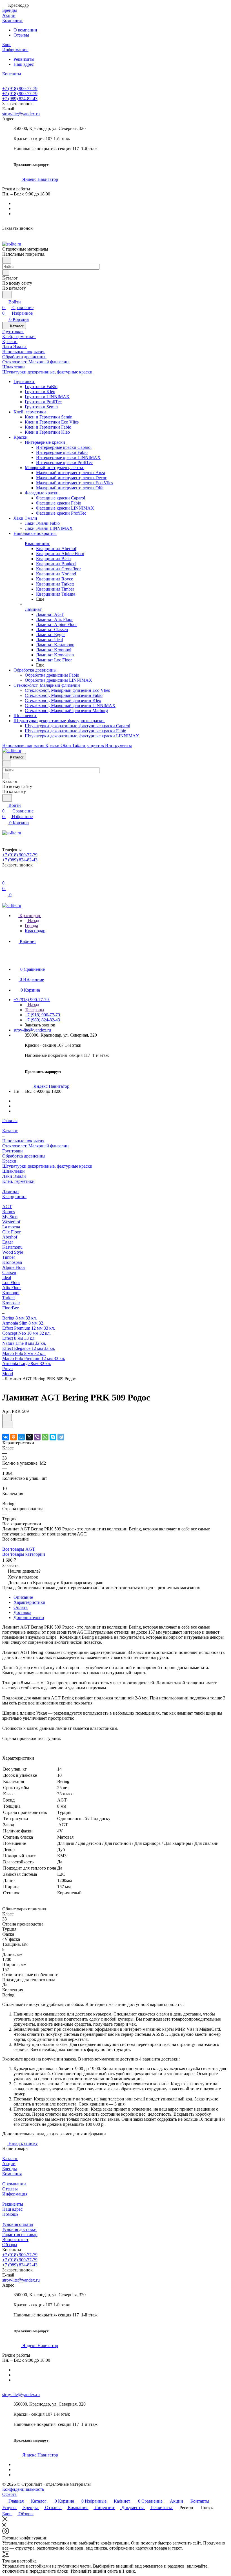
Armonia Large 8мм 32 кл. (27, 1364)
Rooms (9, 1212)
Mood (8, 1374)
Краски (9, 1161)
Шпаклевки (14, 1171)
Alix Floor (12, 1288)
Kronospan (12, 1262)
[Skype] (53, 1437)
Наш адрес (24, 64)
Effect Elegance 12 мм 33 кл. (29, 1348)
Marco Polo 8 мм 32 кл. (24, 1353)
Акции (9, 2164)
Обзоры (10, 2245)
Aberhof (10, 1237)
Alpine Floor (14, 1267)
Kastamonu (12, 1247)
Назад (33, 921)
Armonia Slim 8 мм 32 (23, 1323)
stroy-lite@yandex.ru (21, 114)
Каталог (10, 2159)
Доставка (22, 1612)
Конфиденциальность (23, 2489)
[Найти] (7, 295)
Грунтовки (13, 1151)
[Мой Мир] (21, 1437)
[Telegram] (61, 1437)
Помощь (10, 2214)
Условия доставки (19, 2229)
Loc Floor (11, 1283)
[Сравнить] (7, 1425)
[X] (29, 1437)
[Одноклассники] (14, 1437)
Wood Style (13, 1252)
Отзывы (21, 35)
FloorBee (11, 1308)
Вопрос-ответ (15, 2240)
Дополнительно (29, 1617)
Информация (15, 2194)
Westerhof (11, 1222)
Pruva (7, 1369)
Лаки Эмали (14, 1176)
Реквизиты (24, 59)
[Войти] (5, 877)
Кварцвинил (14, 1196)
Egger (8, 1242)
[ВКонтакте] (6, 1437)
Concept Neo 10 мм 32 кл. (26, 1333)
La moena (11, 1227)
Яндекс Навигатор (40, 179)
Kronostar (11, 1303)
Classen (9, 1272)
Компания (12, 2174)
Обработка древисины (24, 1156)
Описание (23, 1597)
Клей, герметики (18, 1181)
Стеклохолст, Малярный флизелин (35, 1146)
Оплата (21, 1607)
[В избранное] (7, 1418)
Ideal (7, 1277)
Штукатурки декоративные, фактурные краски (47, 1166)
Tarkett (8, 1298)
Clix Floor (11, 1232)
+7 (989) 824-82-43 (20, 99)
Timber (9, 1257)
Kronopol (11, 1293)
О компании (25, 30)
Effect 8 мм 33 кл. (19, 1338)
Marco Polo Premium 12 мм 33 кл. (34, 1358)
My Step (10, 1217)
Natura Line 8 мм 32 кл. (24, 1343)
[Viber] (37, 1437)
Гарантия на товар (20, 2234)
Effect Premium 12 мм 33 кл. (29, 1328)
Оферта (9, 2494)
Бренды (10, 2169)
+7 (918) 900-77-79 (20, 88)
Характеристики (29, 1602)
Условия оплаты (18, 2224)
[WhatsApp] (45, 1437)
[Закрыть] (5, 2520)
